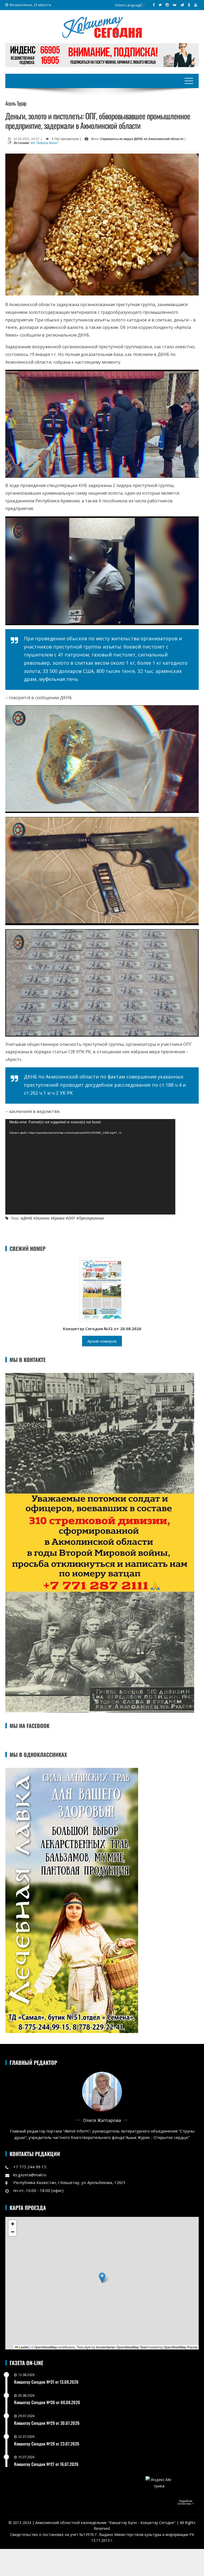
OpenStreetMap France (180, 2347)
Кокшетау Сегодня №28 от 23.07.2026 (47, 2444)
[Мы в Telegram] (182, 5)
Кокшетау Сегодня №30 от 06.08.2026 (47, 2402)
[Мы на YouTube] (196, 5)
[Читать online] (102, 1289)
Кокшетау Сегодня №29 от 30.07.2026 (47, 2423)
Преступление (91, 1218)
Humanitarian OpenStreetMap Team (122, 2347)
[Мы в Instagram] (167, 5)
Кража (59, 1218)
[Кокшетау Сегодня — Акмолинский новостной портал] (102, 27)
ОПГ (72, 1218)
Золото (42, 1218)
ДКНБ (27, 1218)
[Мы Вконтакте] (175, 5)
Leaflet (23, 2347)
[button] (102, 2278)
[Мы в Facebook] (154, 5)
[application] (90, 1167)
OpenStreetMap (46, 2347)
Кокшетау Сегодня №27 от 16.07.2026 (46, 2464)
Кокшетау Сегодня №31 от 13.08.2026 (46, 2382)
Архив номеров (102, 1341)
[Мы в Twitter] (160, 5)
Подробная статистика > (186, 2502)
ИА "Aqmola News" (44, 143)
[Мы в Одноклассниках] (189, 5)
